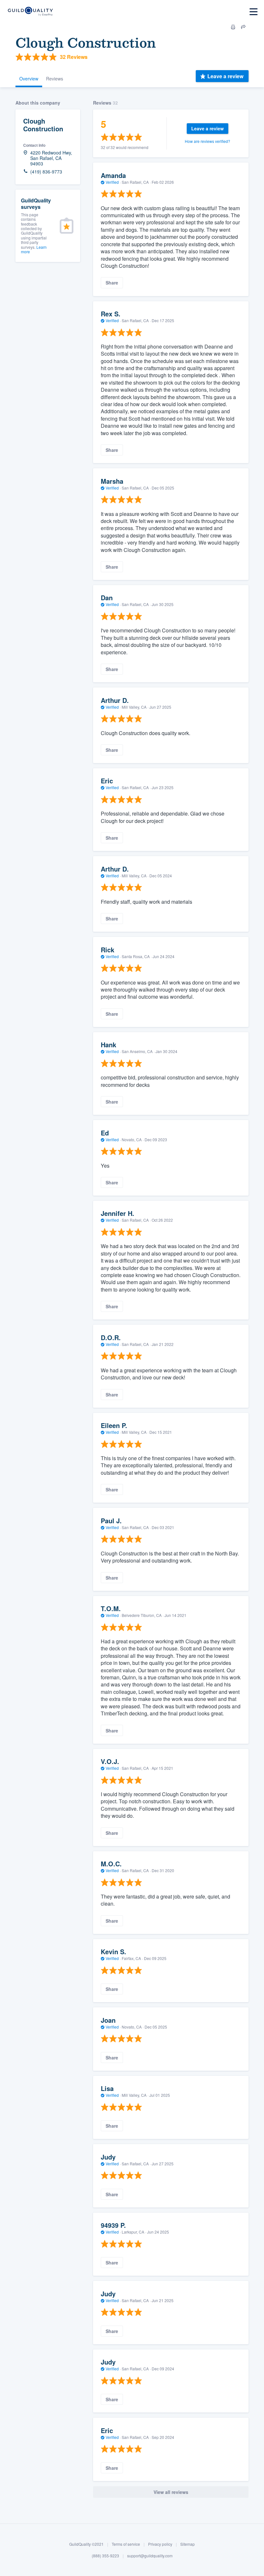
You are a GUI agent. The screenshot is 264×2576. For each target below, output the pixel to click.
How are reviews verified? (207, 141)
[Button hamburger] (254, 12)
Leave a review (225, 76)
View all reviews (171, 2492)
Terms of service (126, 2544)
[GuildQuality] (30, 12)
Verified (112, 182)
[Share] (243, 27)
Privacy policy (160, 2544)
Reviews (55, 79)
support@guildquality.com (150, 2556)
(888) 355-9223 (105, 2556)
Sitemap (188, 2544)
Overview (29, 79)
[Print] (233, 27)
